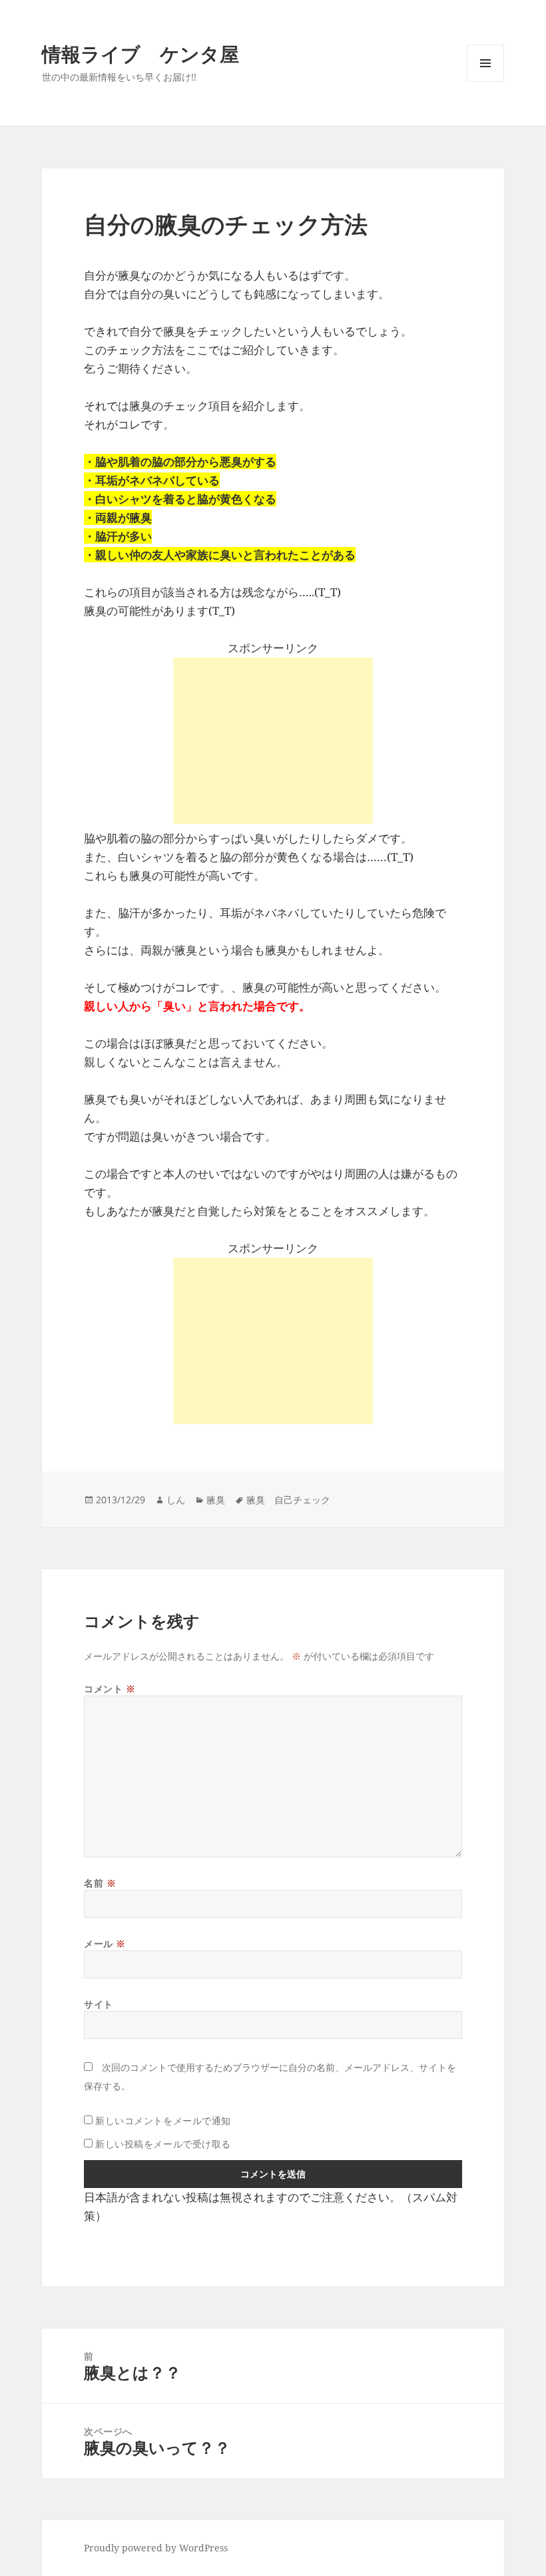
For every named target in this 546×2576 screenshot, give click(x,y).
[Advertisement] (273, 741)
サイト (99, 2004)
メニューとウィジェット (485, 82)
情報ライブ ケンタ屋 (140, 54)
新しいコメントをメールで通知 (163, 2120)
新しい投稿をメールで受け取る (163, 2144)
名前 (100, 1883)
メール (105, 1943)
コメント (110, 1689)
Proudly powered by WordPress (156, 2548)
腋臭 (216, 1500)
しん (176, 1500)
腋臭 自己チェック (288, 1500)
